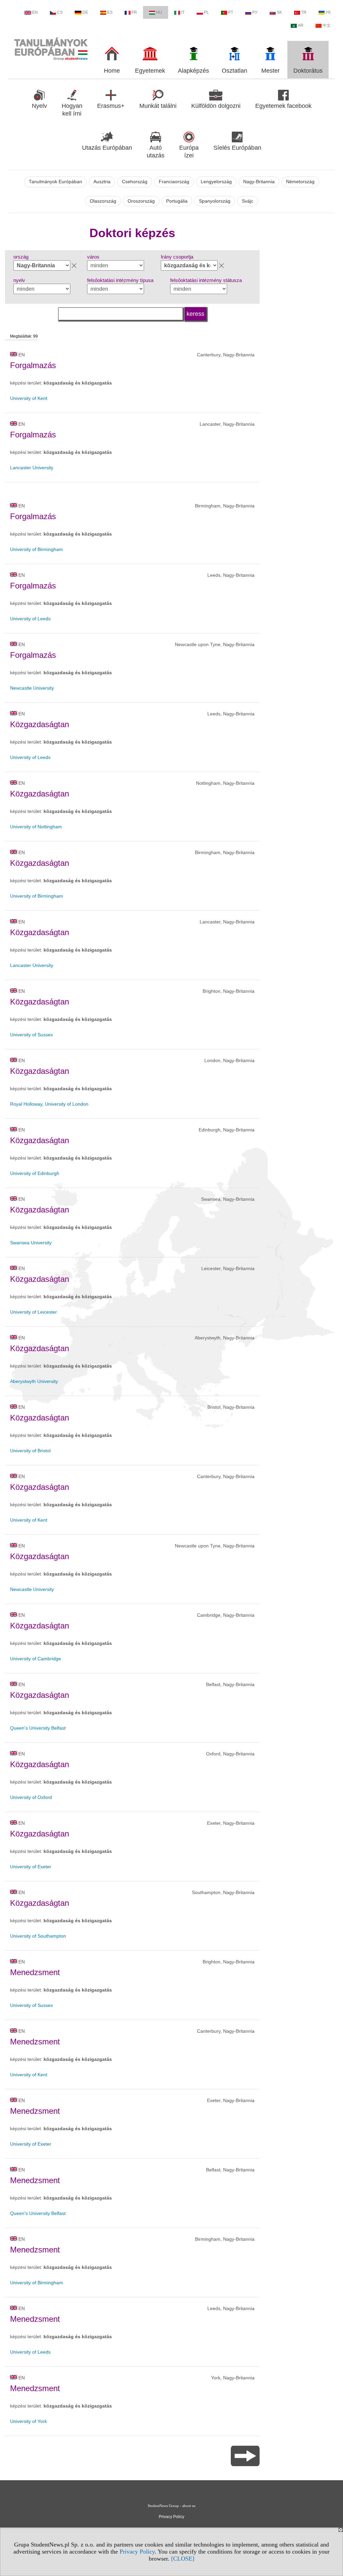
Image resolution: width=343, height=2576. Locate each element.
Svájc (248, 201)
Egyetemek (150, 71)
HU (159, 12)
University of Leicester (33, 1312)
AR (301, 25)
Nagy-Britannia (259, 182)
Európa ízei (189, 152)
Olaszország (103, 201)
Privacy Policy (137, 2552)
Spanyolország (215, 201)
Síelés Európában (237, 148)
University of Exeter (31, 1867)
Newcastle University (32, 688)
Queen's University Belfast (38, 1728)
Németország (300, 182)
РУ (255, 12)
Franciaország (174, 182)
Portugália (177, 201)
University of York (28, 2421)
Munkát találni (158, 106)
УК (328, 12)
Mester (270, 71)
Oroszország (141, 201)
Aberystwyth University (34, 1381)
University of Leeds (30, 619)
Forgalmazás (33, 365)
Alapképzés (193, 71)
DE (85, 12)
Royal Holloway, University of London (49, 1104)
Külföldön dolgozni (216, 106)
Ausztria (102, 182)
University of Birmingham (37, 549)
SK (279, 12)
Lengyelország (216, 182)
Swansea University (31, 1243)
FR (134, 12)
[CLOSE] (183, 2559)
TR (304, 12)
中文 (327, 25)
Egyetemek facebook (283, 106)
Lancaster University (32, 468)
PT (231, 12)
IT (183, 12)
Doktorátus (308, 71)
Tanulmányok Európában (55, 182)
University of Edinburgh (35, 1173)
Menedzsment (35, 1972)
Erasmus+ (111, 106)
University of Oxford (31, 1797)
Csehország (135, 182)
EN (35, 12)
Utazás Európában (107, 148)
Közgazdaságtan (40, 724)
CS (60, 12)
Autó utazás (156, 152)
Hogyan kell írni (72, 110)
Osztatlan (234, 71)
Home (112, 71)
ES (110, 12)
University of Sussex (31, 1035)
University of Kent (29, 398)
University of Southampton (38, 1936)
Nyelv (39, 106)
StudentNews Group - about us (171, 2506)
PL (207, 12)
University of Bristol (30, 1451)
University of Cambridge (36, 1659)
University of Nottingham (36, 827)
